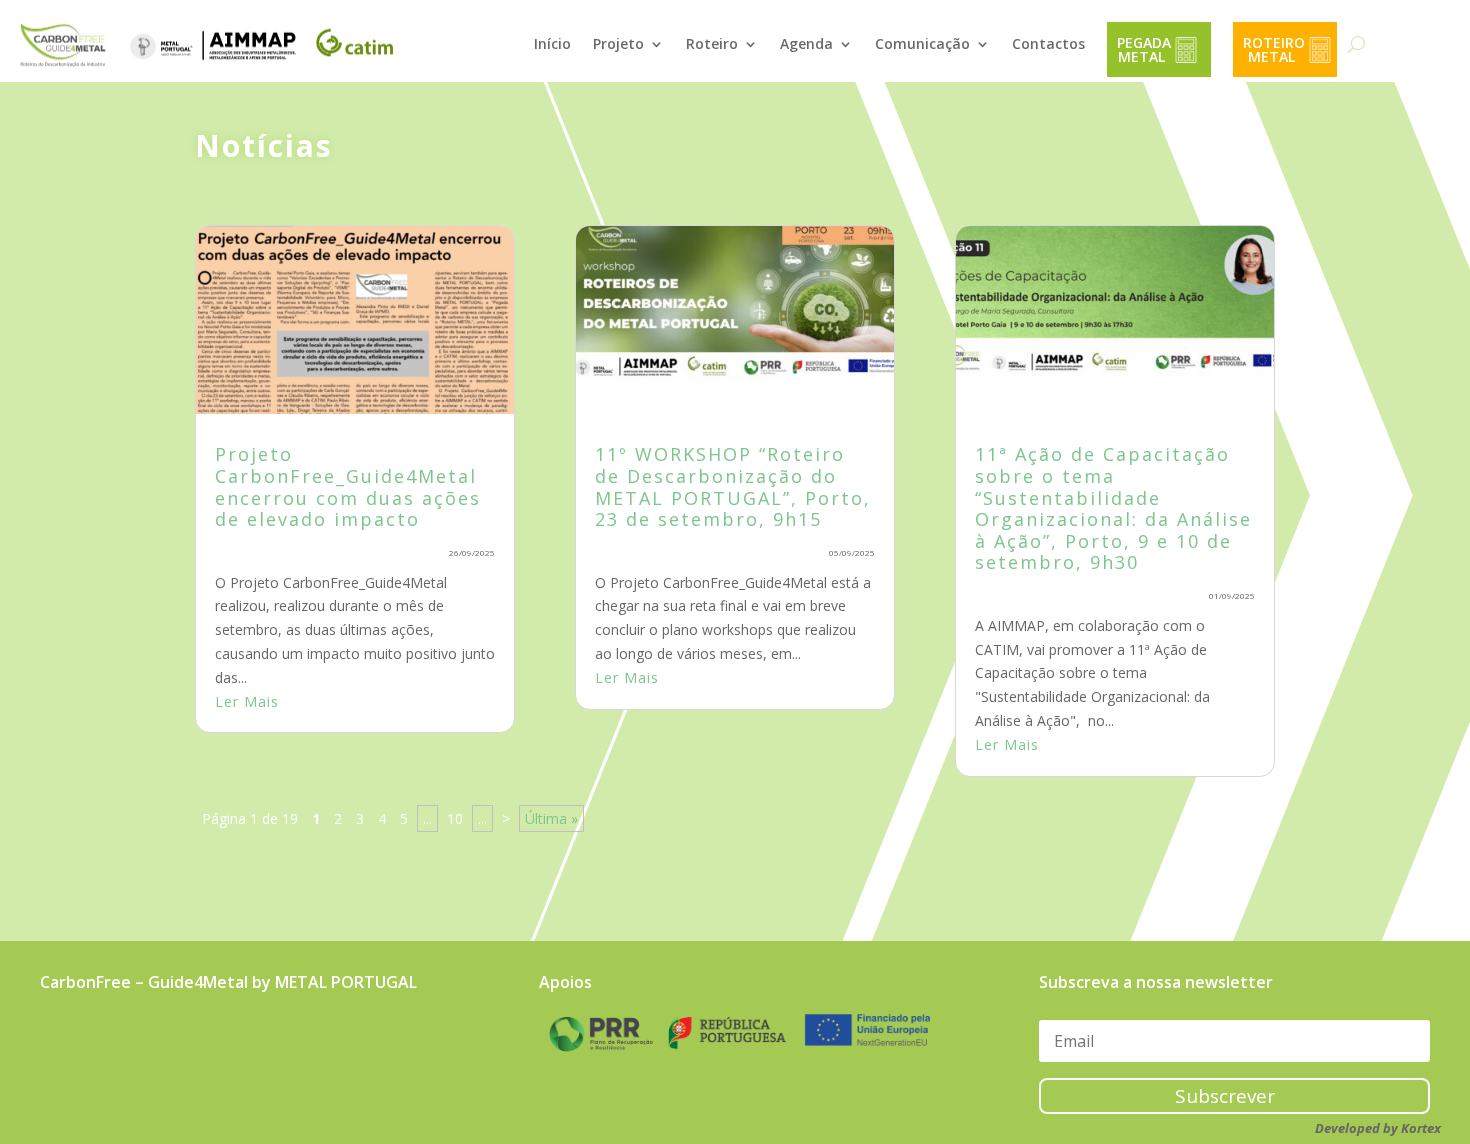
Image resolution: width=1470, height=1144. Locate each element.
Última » (551, 818)
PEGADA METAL (1146, 49)
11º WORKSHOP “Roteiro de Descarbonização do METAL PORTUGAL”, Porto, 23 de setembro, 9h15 (733, 486)
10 (455, 818)
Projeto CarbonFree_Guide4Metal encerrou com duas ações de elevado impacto (348, 486)
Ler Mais (247, 701)
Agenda (806, 43)
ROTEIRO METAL (1276, 49)
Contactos (1048, 43)
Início (552, 43)
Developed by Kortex (1378, 1128)
